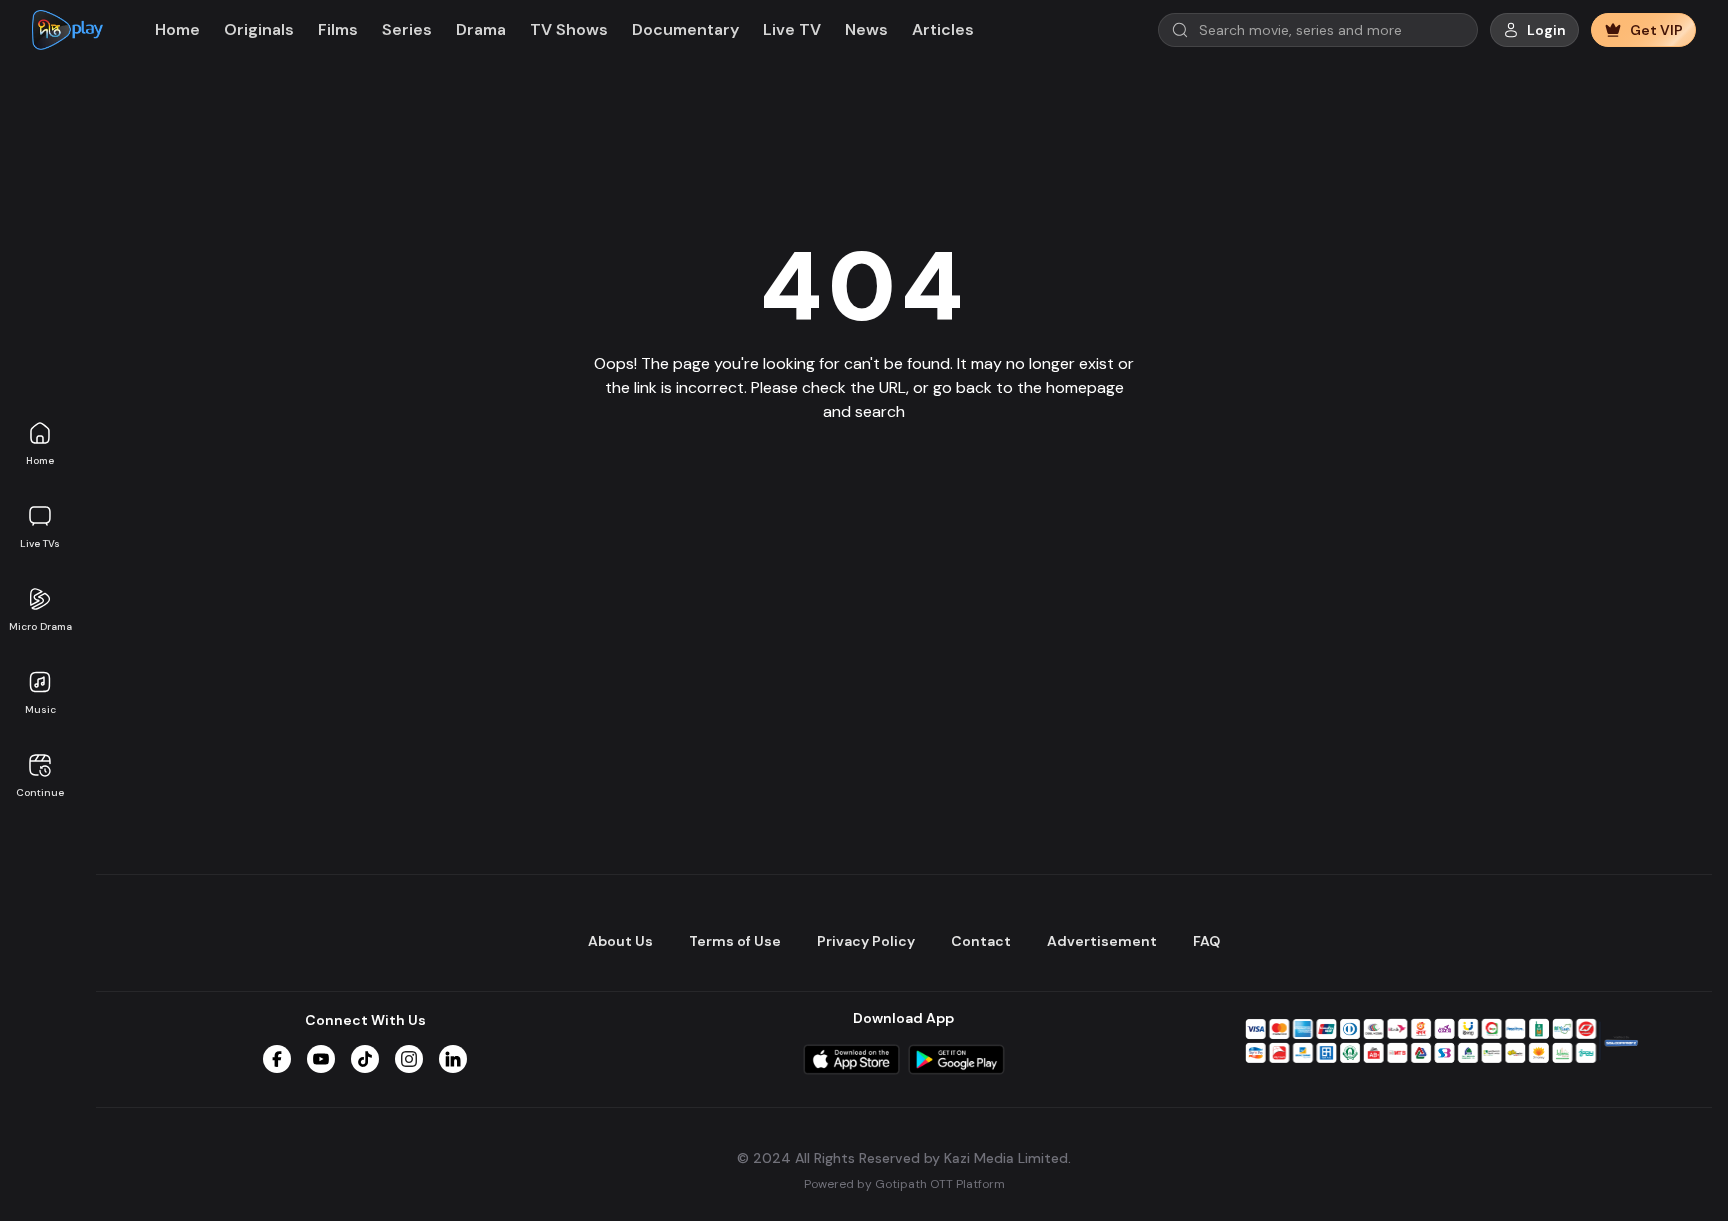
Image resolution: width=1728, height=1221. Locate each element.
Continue (40, 792)
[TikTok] (365, 1059)
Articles (943, 29)
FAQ (1206, 941)
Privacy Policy (866, 941)
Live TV (792, 29)
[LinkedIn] (453, 1059)
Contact (981, 941)
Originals (259, 29)
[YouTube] (321, 1059)
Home (40, 460)
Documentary (685, 29)
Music (40, 709)
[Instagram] (409, 1059)
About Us (620, 941)
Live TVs (40, 543)
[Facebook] (277, 1059)
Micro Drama (40, 626)
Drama (481, 29)
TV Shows (569, 29)
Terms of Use (735, 941)
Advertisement (1102, 941)
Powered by (904, 1184)
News (866, 29)
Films (338, 29)
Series (407, 29)
